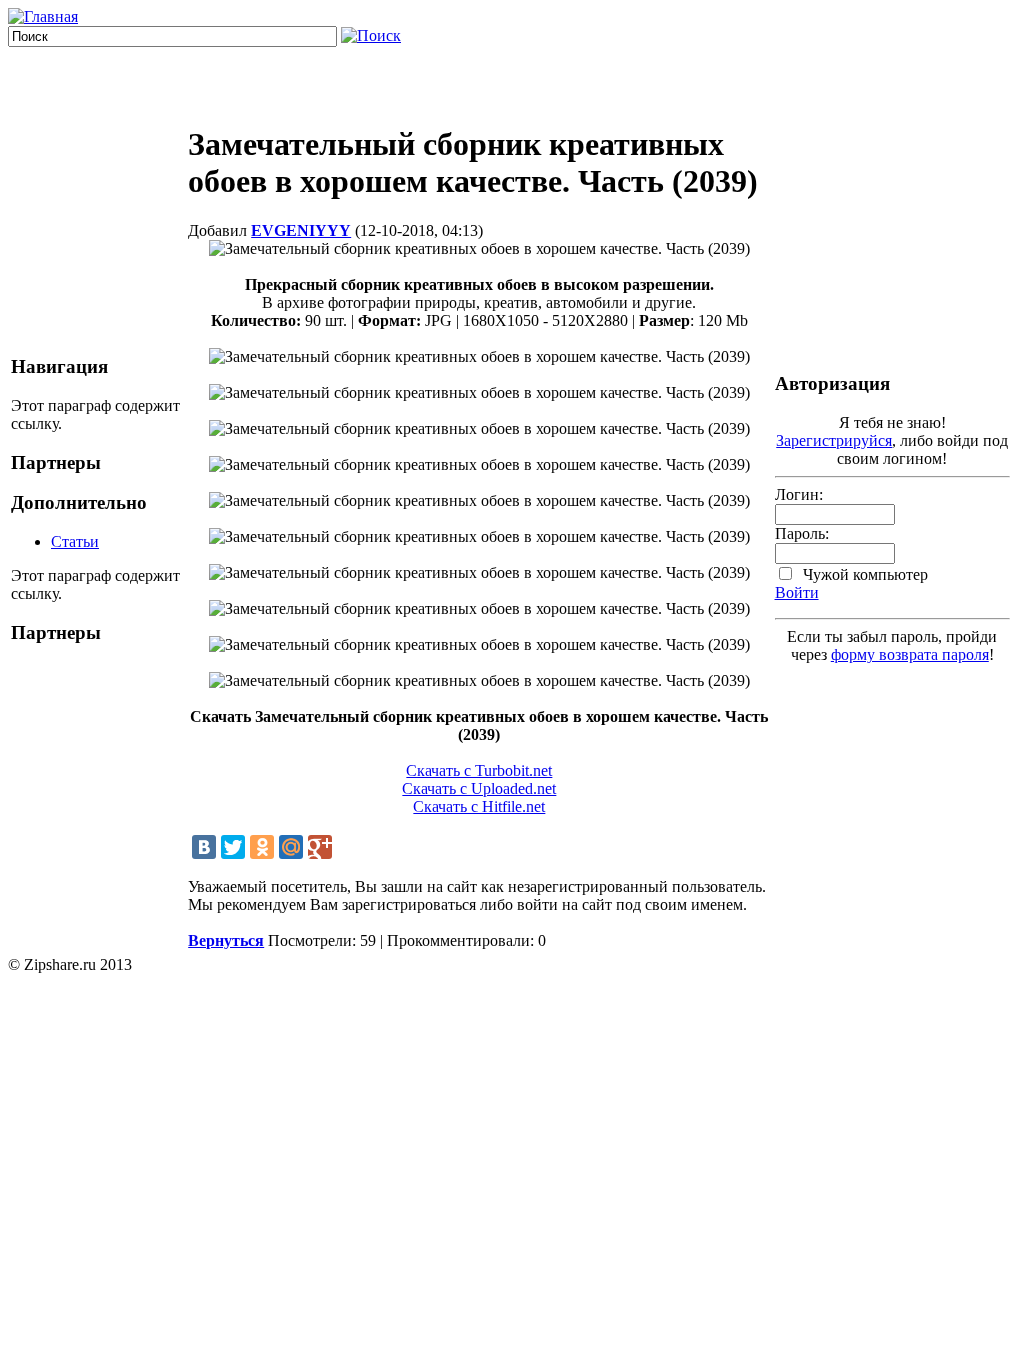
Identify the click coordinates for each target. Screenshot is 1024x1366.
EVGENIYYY (301, 230)
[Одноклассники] (262, 847)
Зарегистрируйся (834, 440)
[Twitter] (233, 847)
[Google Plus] (320, 847)
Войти (797, 592)
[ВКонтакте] (204, 847)
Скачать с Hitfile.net (479, 806)
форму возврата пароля (910, 654)
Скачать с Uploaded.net (479, 788)
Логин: (799, 494)
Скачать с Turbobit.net (479, 770)
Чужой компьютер (863, 574)
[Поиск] (371, 35)
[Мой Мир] (291, 847)
